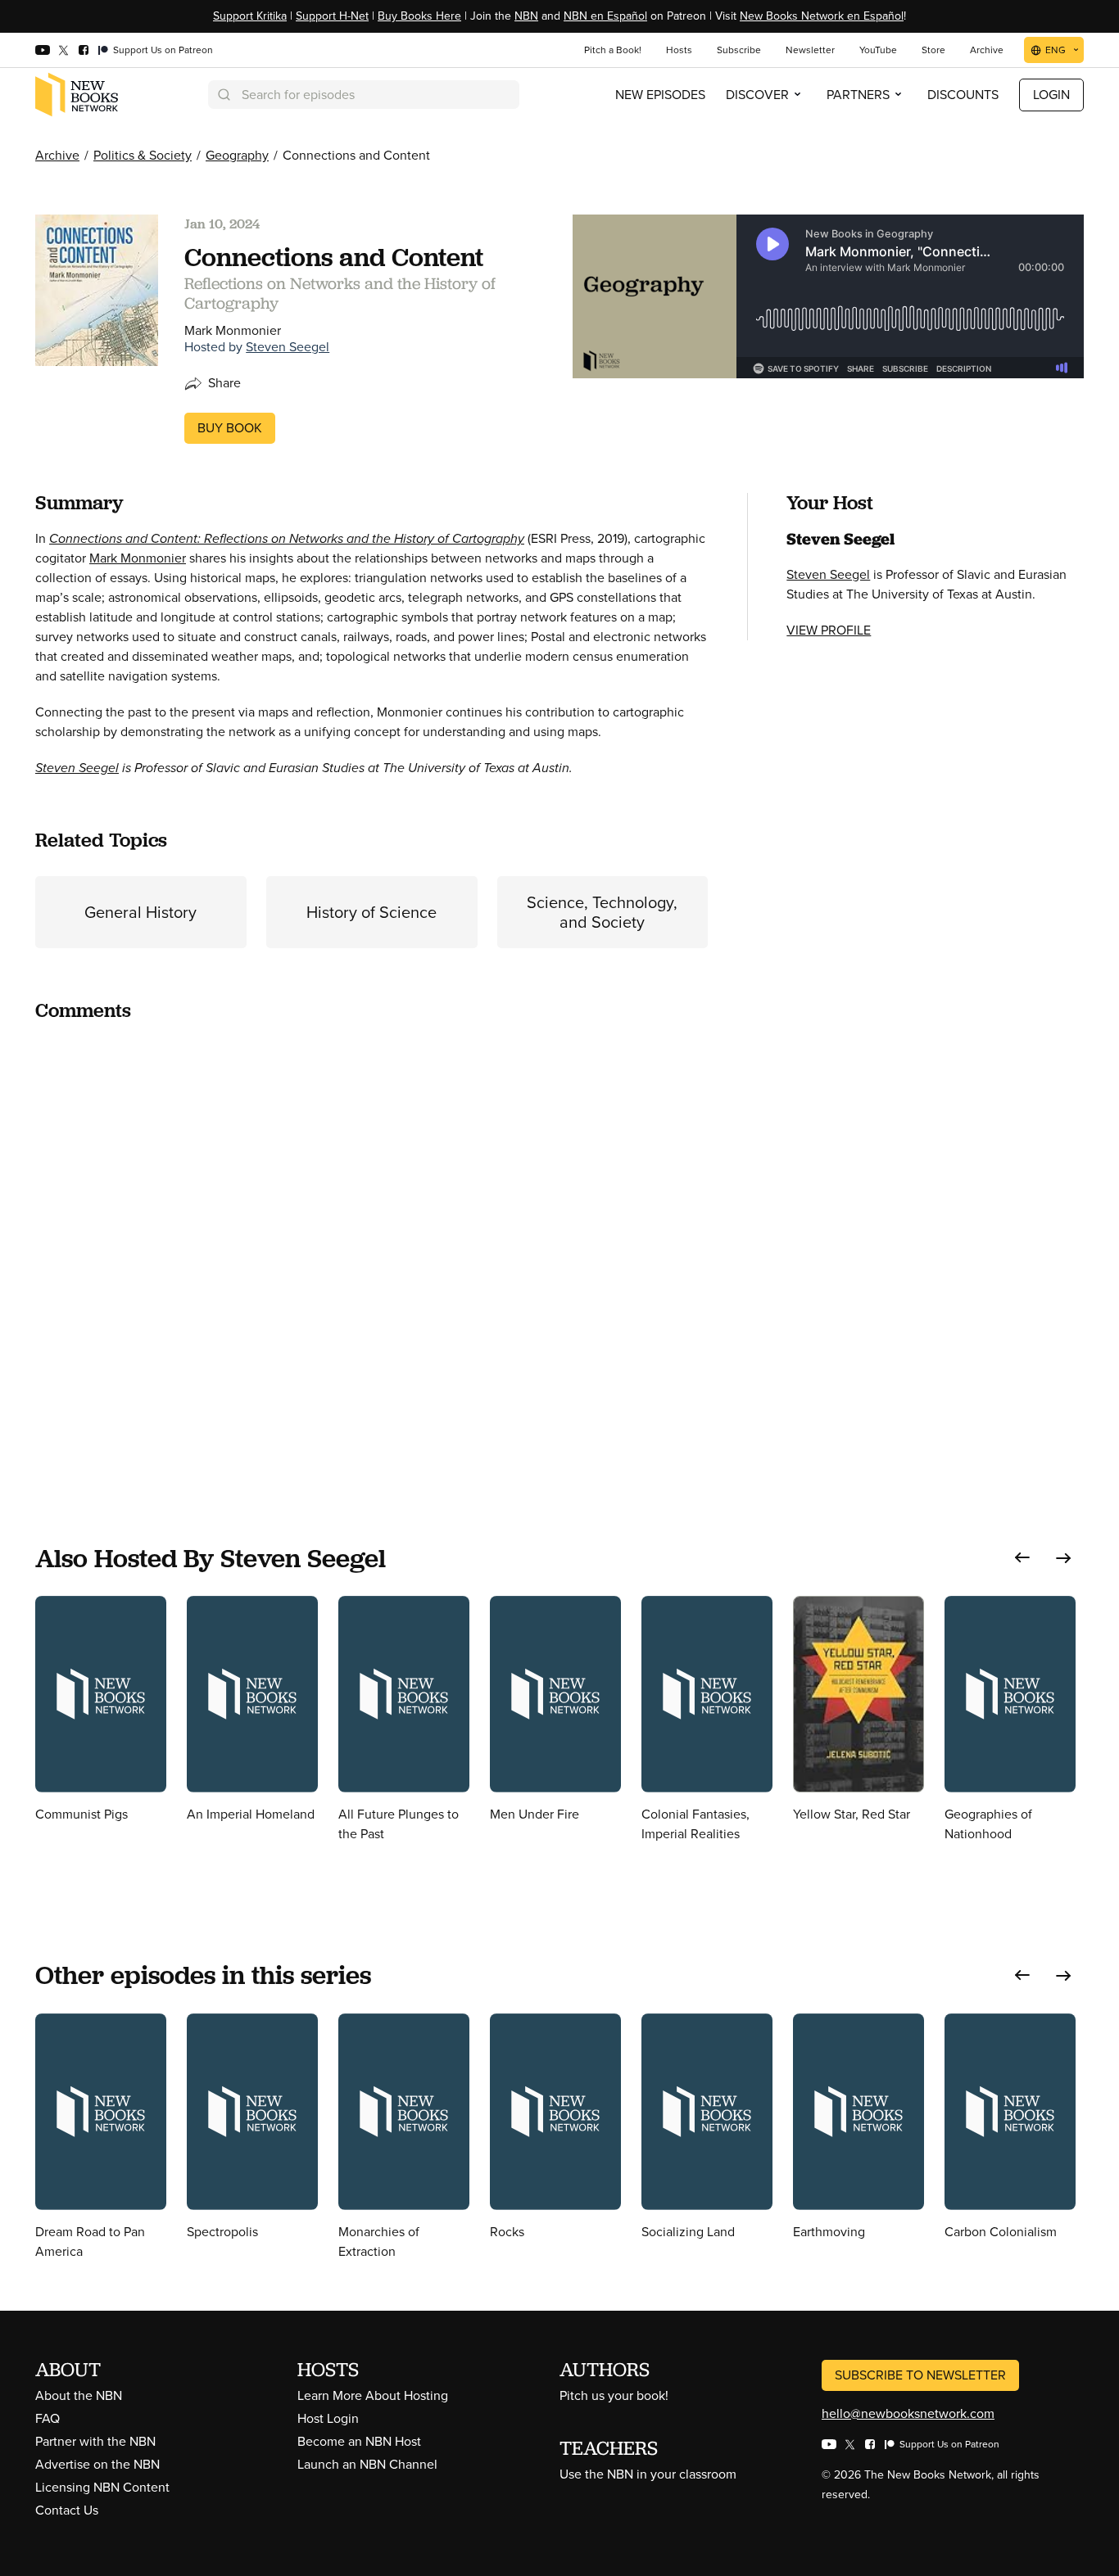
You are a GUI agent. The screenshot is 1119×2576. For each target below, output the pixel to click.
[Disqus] (371, 1241)
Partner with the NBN (95, 2441)
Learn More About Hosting (373, 2395)
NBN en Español (605, 16)
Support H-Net (332, 16)
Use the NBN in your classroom (648, 2474)
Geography (237, 155)
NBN (526, 16)
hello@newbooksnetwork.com (908, 2413)
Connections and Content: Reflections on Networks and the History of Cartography (287, 538)
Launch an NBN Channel (367, 2464)
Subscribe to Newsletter (920, 2375)
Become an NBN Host (359, 2441)
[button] (1022, 1558)
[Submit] (223, 95)
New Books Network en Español (822, 16)
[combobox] (364, 95)
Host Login (328, 2418)
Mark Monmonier (138, 558)
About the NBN (79, 2395)
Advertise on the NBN (97, 2464)
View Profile (829, 630)
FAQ (48, 2418)
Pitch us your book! (614, 2395)
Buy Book (230, 428)
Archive (57, 155)
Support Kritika (250, 16)
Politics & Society (143, 155)
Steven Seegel (288, 347)
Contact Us (67, 2510)
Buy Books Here (419, 16)
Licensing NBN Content (102, 2487)
